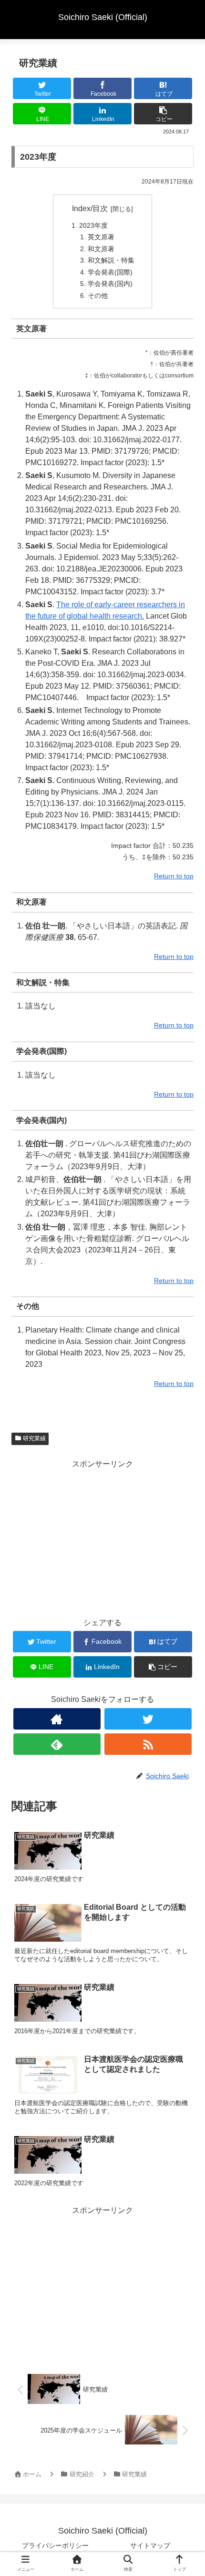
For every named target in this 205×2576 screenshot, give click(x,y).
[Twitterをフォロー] (148, 1719)
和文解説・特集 (111, 260)
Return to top (174, 876)
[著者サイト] (57, 1719)
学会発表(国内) (110, 284)
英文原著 (101, 237)
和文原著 (101, 249)
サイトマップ (150, 2545)
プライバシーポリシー (55, 2545)
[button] (184, 1474)
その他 (98, 295)
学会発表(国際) (110, 272)
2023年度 (93, 225)
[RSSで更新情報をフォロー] (148, 1744)
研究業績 (34, 1438)
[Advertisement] (102, 1538)
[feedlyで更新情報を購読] (57, 1744)
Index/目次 (90, 209)
